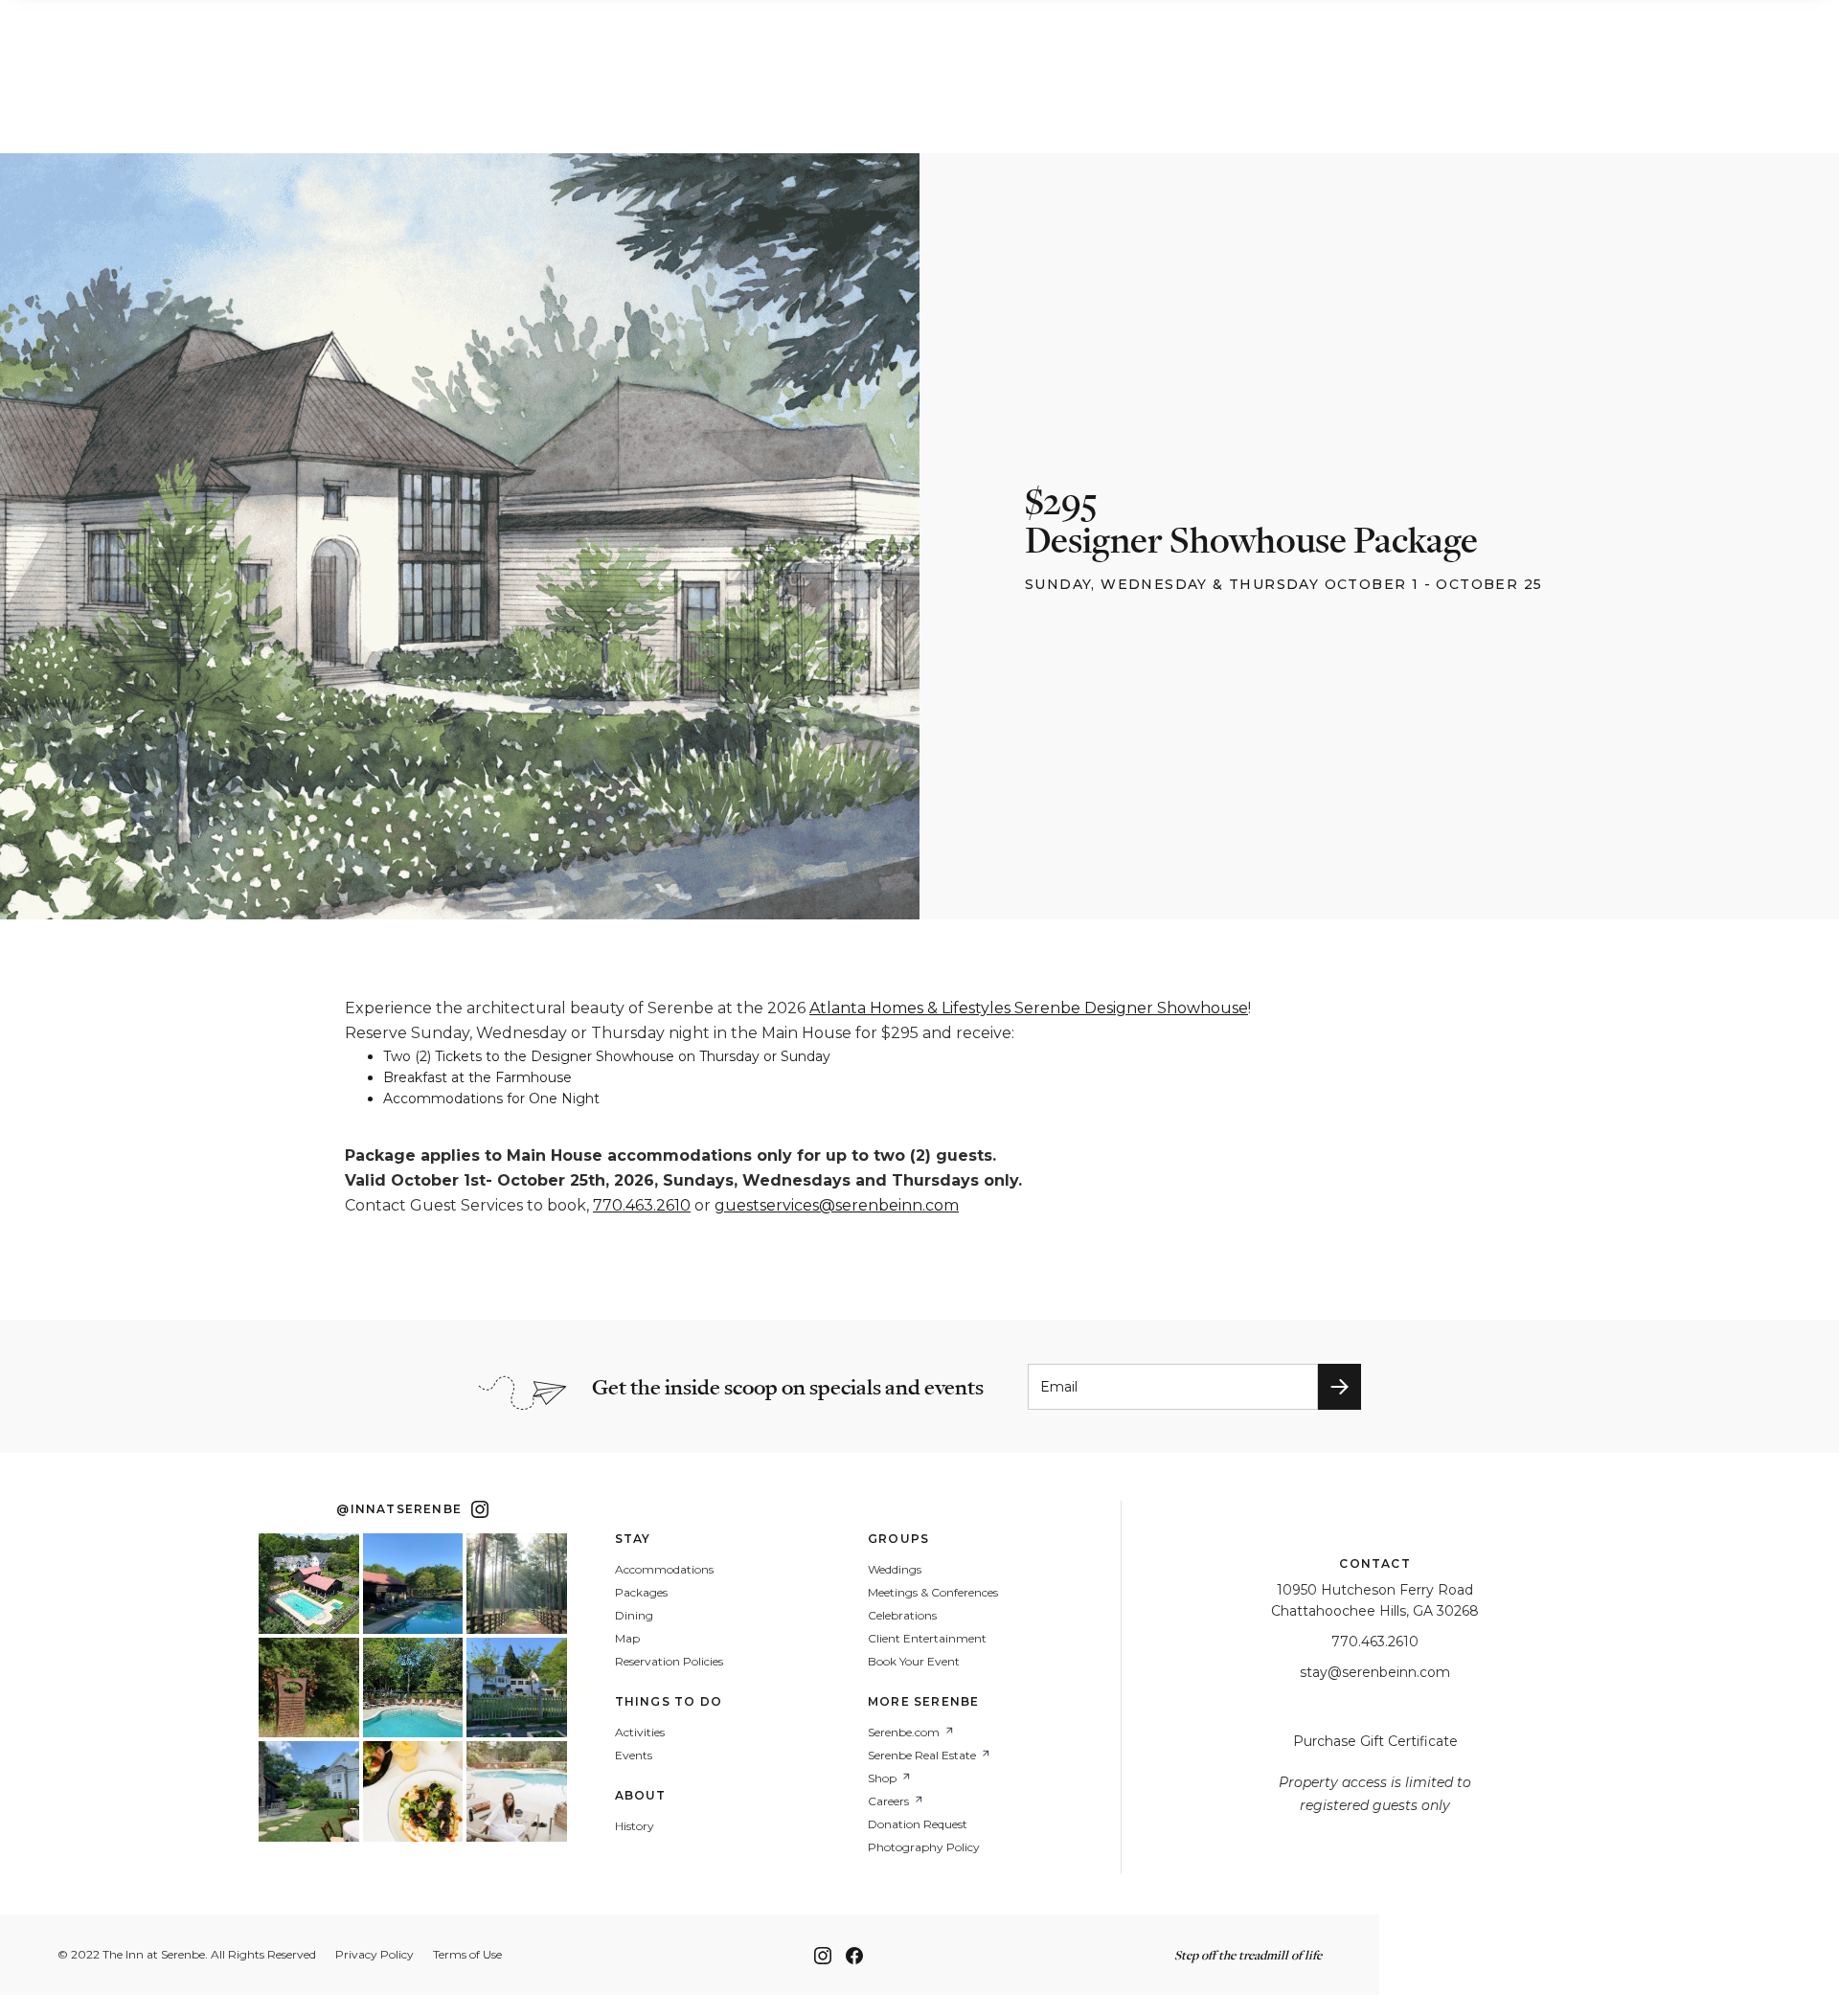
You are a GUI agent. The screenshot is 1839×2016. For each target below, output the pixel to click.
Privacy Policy (375, 1955)
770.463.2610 (642, 1205)
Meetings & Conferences (933, 1593)
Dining (634, 1616)
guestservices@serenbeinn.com (837, 1205)
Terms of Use (467, 1955)
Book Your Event (914, 1662)
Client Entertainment (927, 1639)
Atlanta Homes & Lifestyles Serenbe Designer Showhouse (1029, 1008)
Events (634, 1756)
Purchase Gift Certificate (1375, 1741)
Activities (640, 1733)
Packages (641, 1593)
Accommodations (664, 1570)
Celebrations (902, 1616)
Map (627, 1639)
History (635, 1826)
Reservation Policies (669, 1662)
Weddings (895, 1570)
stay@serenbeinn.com (1375, 1672)
